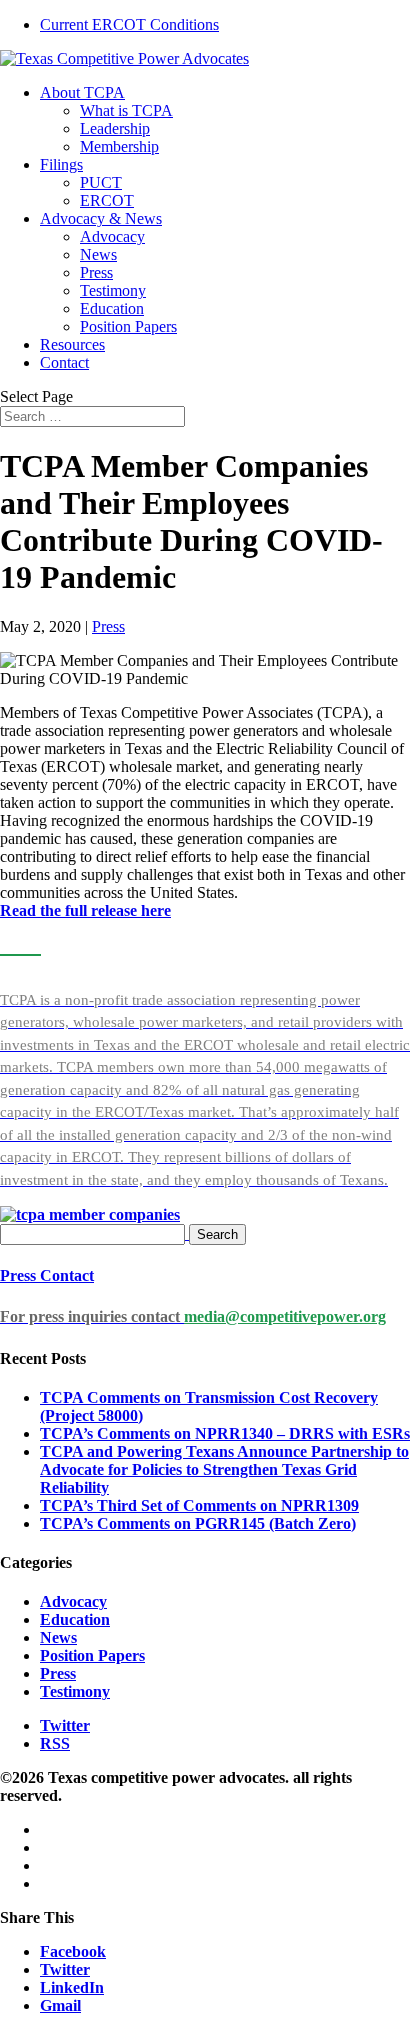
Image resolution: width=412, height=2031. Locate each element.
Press (96, 272)
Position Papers (128, 326)
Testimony (113, 290)
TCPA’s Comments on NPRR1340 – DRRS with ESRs (225, 1433)
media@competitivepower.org (285, 1316)
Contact (64, 362)
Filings (61, 164)
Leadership (115, 128)
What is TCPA (126, 110)
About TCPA (82, 92)
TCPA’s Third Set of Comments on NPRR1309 (199, 1505)
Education (112, 308)
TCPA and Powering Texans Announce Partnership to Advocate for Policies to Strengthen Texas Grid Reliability (224, 1469)
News (98, 254)
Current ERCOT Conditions (129, 24)
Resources (72, 344)
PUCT (101, 182)
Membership (119, 146)
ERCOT (107, 200)
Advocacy (112, 236)
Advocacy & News (101, 218)
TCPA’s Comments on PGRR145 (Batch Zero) (198, 1523)
